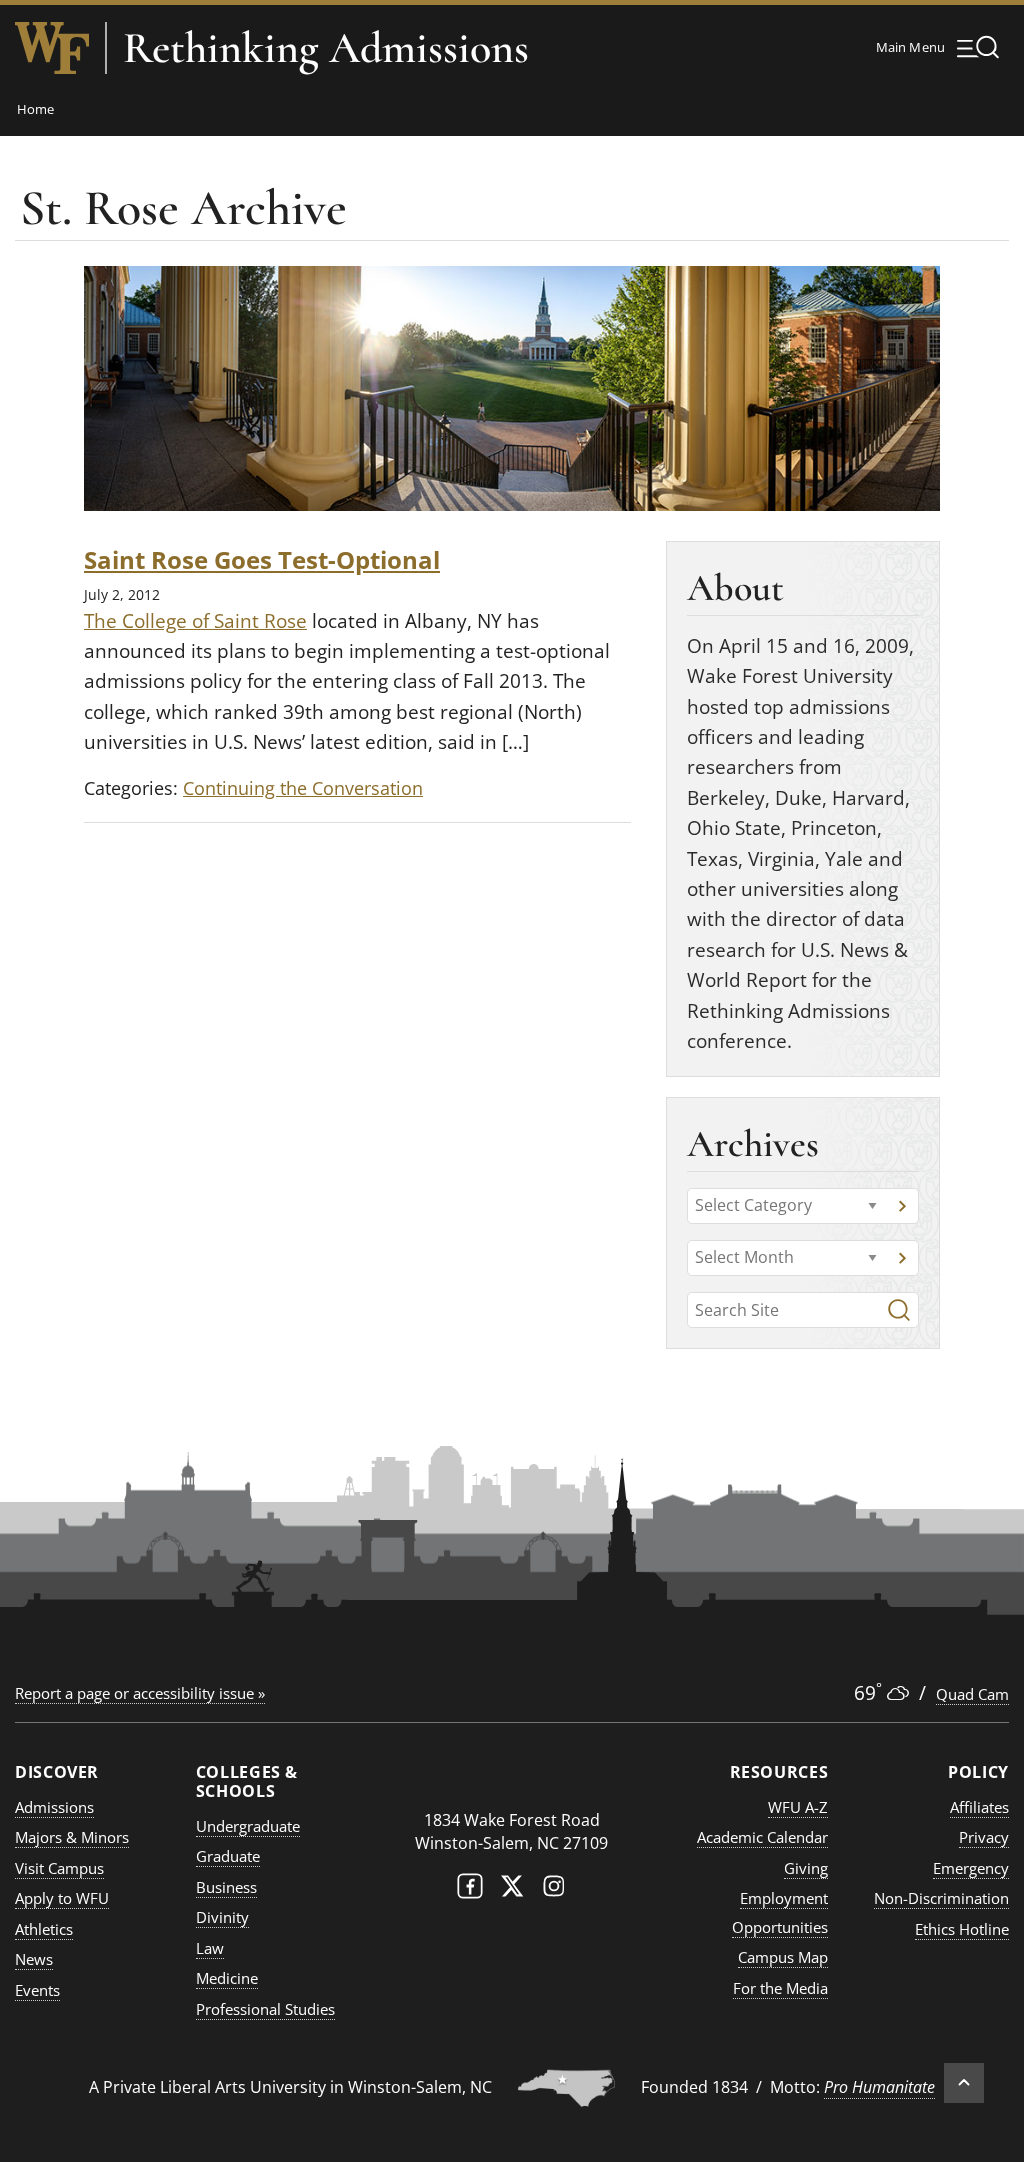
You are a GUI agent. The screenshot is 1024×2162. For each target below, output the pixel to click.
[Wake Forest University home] (52, 48)
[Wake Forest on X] (512, 1890)
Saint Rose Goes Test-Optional (262, 559)
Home (35, 109)
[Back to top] (964, 2083)
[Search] (899, 1310)
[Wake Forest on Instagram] (554, 1890)
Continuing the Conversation (303, 788)
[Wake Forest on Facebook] (470, 1890)
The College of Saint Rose (195, 621)
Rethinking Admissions (326, 48)
